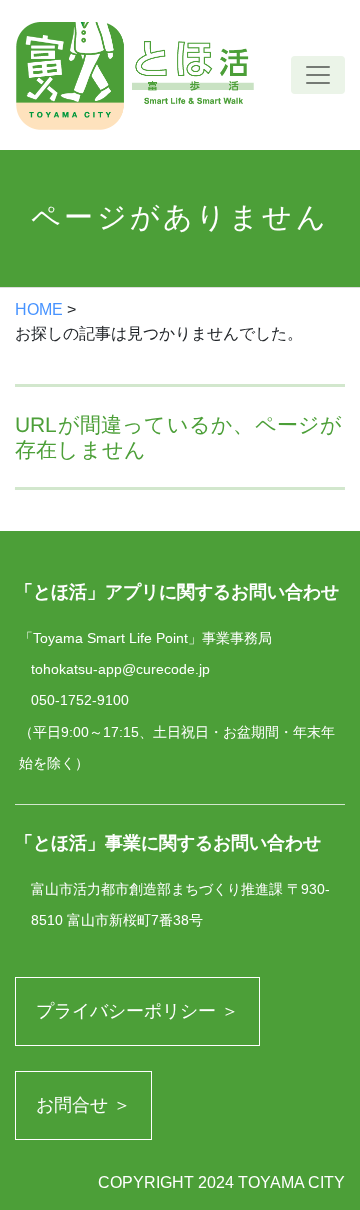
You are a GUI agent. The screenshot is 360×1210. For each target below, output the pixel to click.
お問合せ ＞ (83, 1105)
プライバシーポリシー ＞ (137, 1011)
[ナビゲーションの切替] (318, 75)
